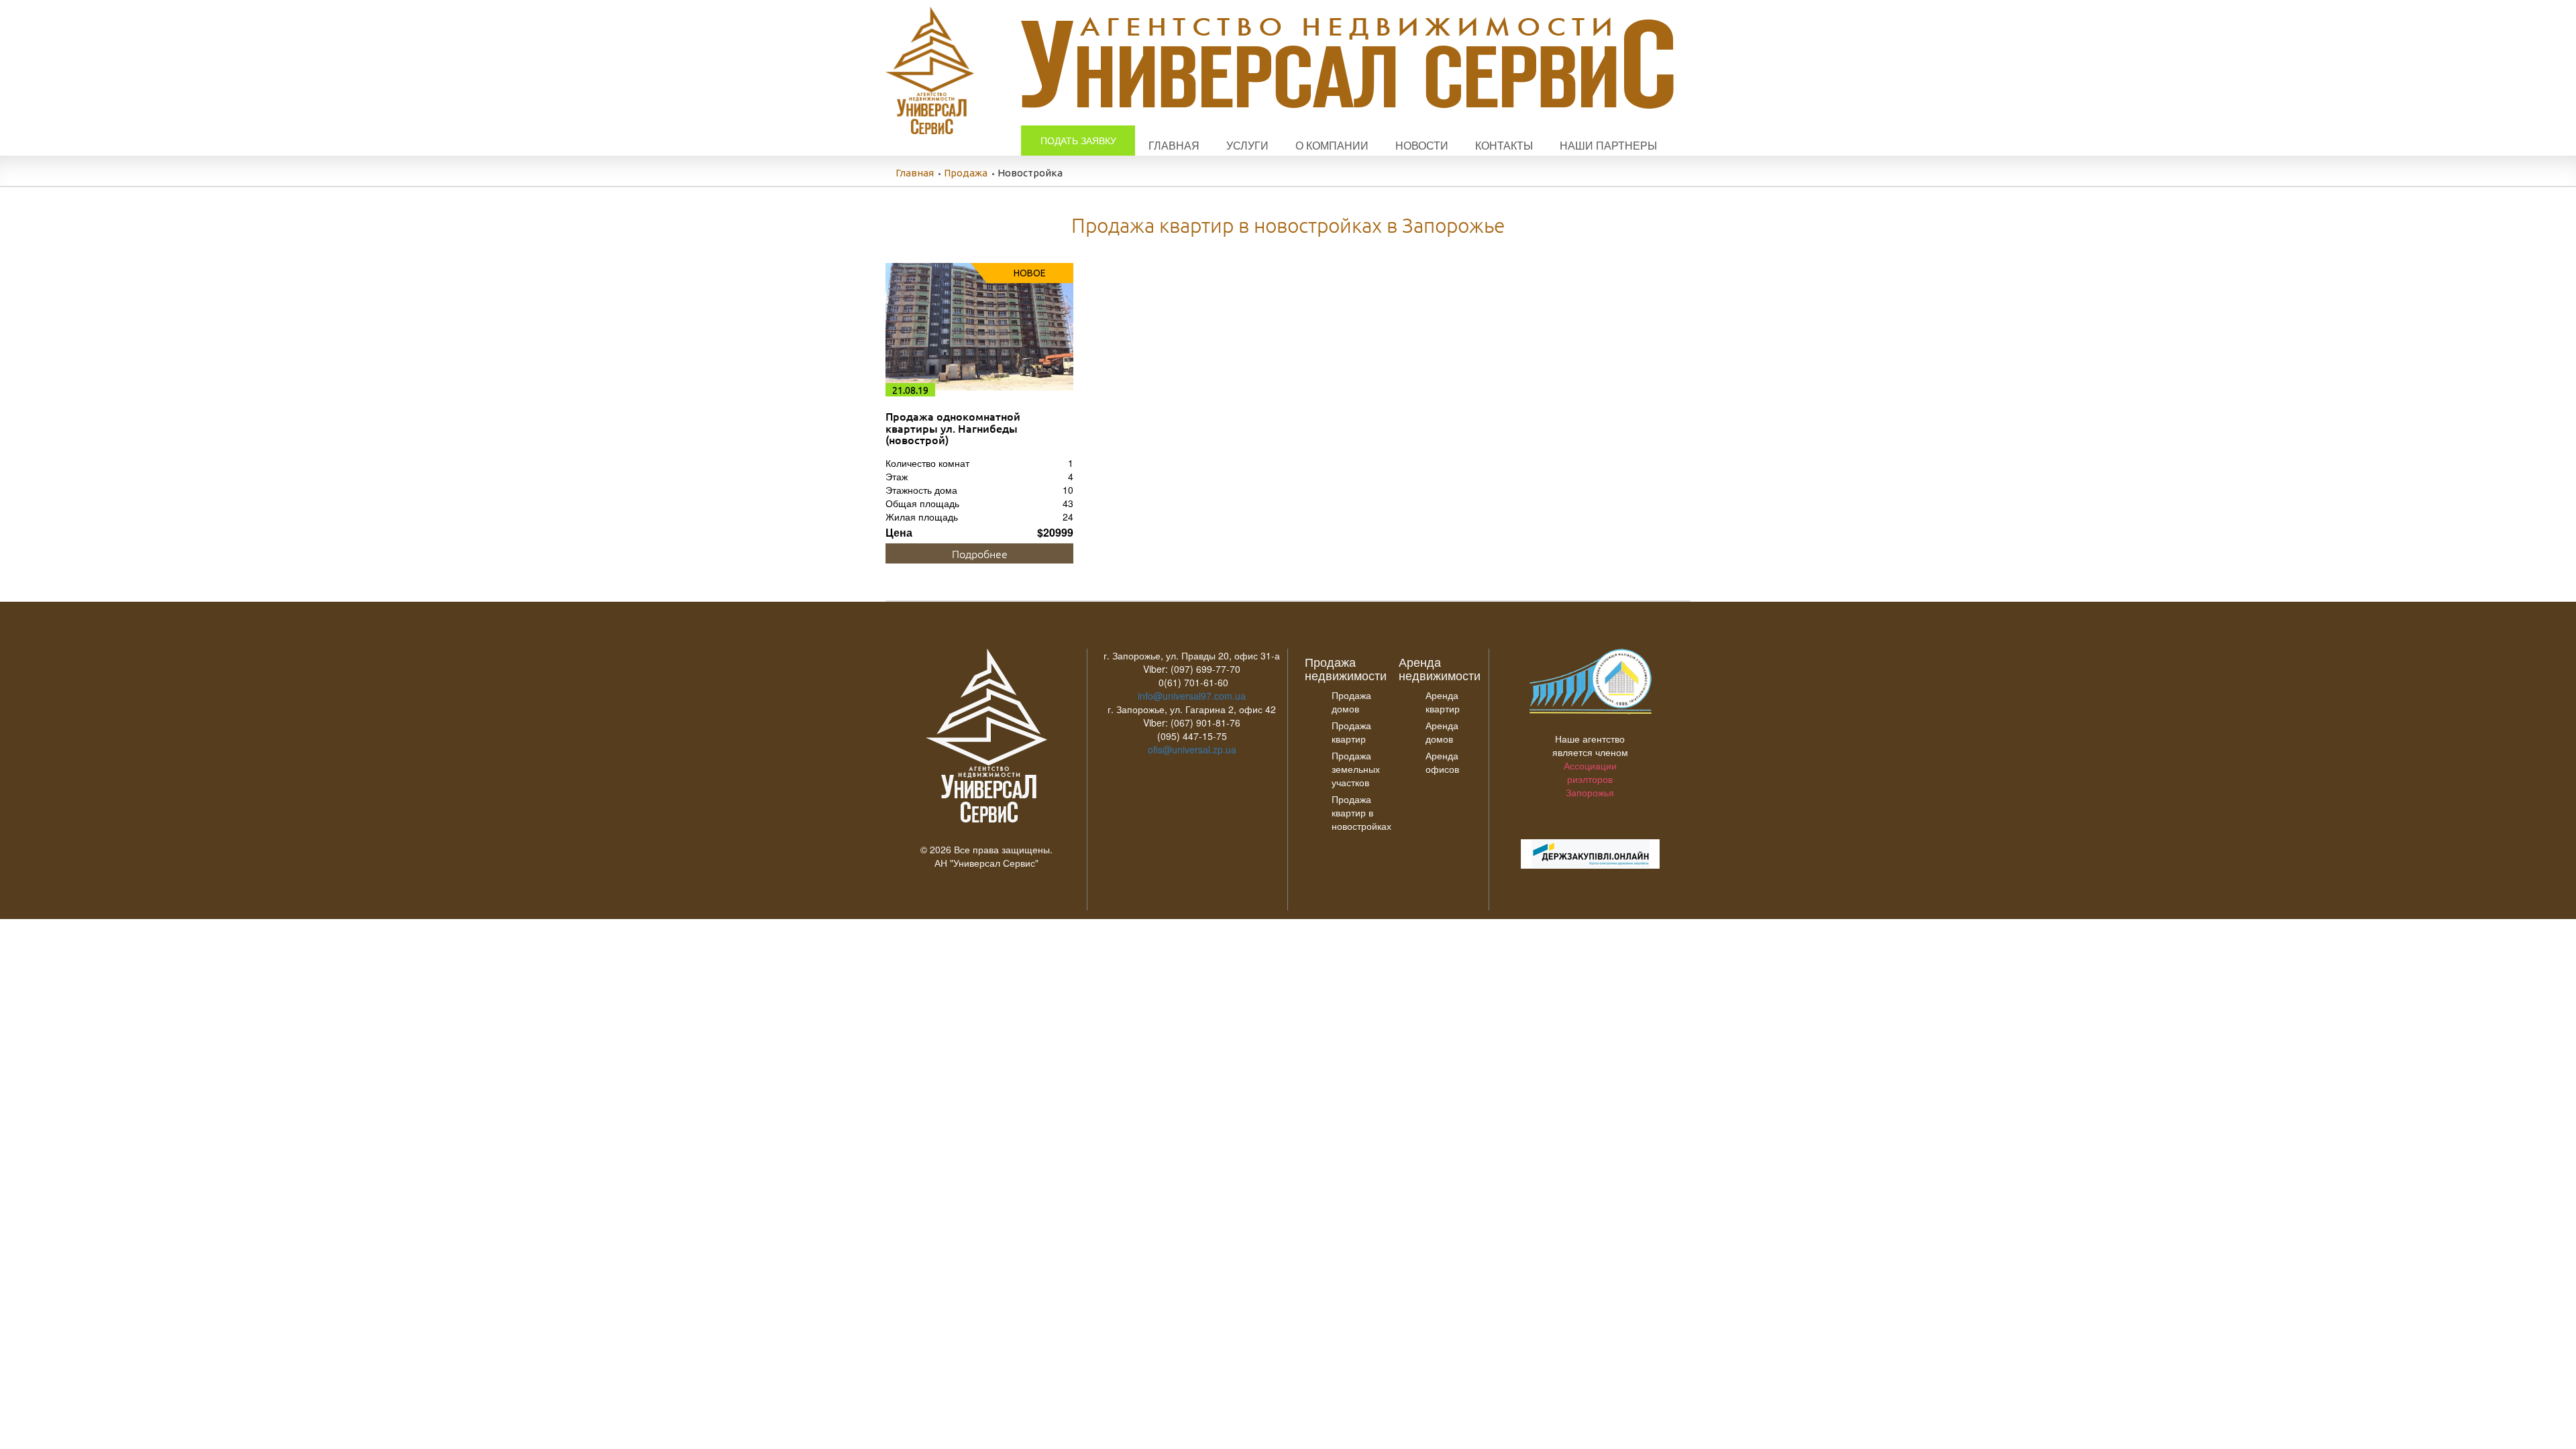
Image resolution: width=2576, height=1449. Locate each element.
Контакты (1504, 145)
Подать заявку (1078, 140)
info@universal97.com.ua (1192, 696)
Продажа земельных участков (1356, 769)
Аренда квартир (1443, 702)
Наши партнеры (1608, 145)
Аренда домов (1442, 732)
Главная (1174, 145)
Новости (1422, 145)
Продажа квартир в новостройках (1361, 812)
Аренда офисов (1442, 762)
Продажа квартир (1351, 732)
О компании (1332, 145)
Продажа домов (1351, 702)
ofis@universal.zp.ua (1192, 749)
